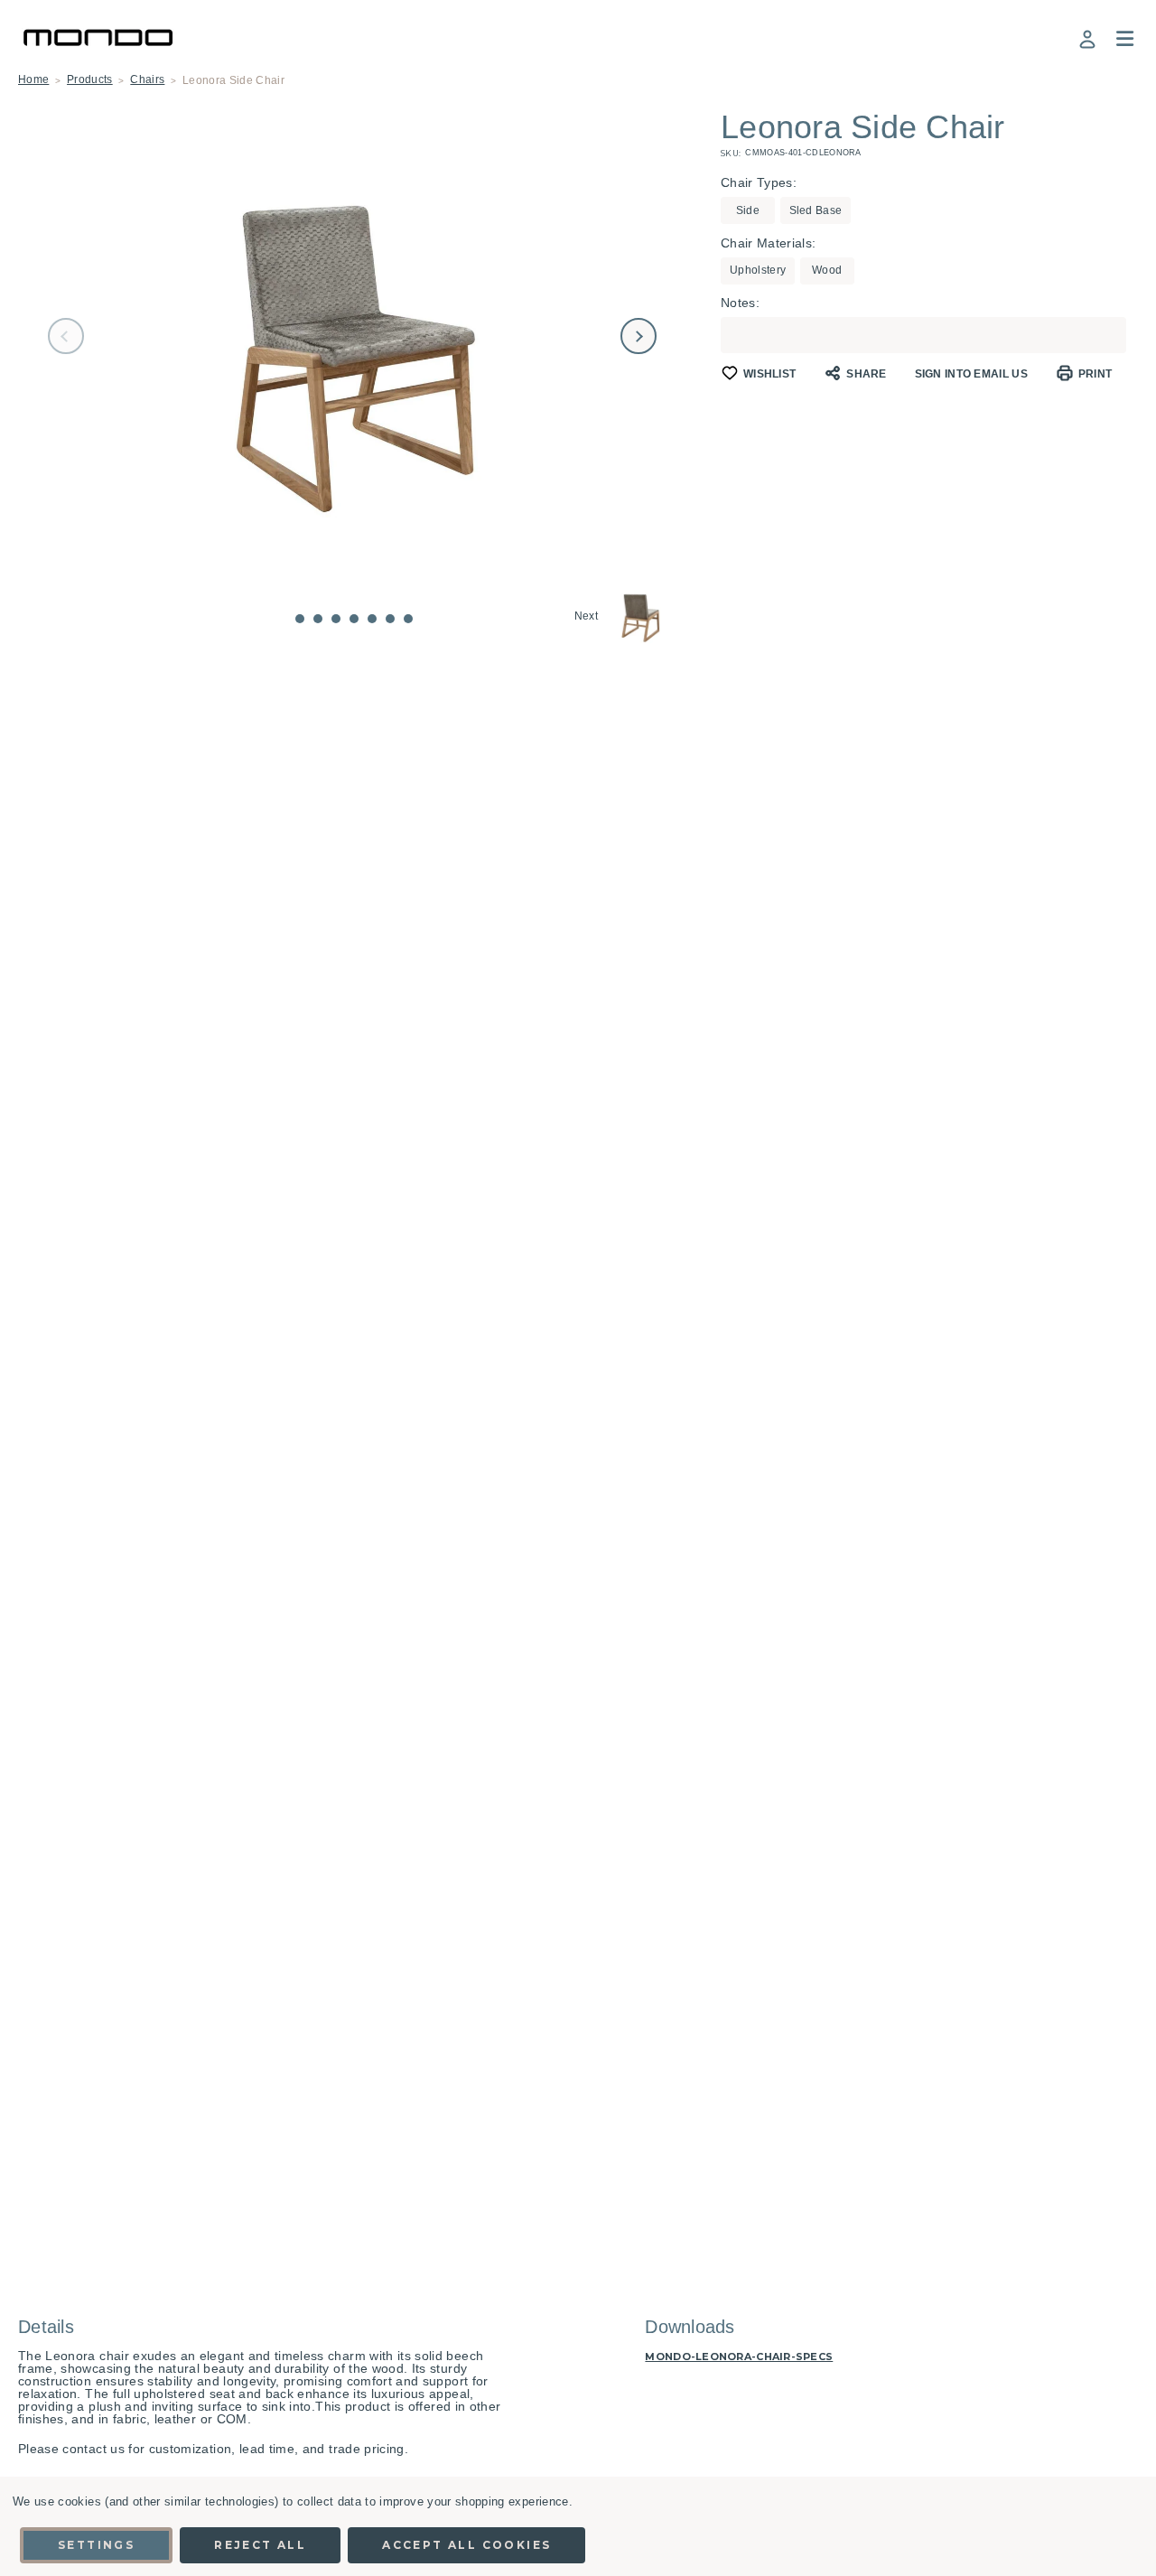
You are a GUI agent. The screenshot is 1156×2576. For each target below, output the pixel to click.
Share (867, 374)
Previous (66, 336)
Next (639, 336)
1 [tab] (300, 619)
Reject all (260, 2545)
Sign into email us (971, 374)
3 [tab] (336, 619)
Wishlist (769, 374)
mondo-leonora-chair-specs (739, 2357)
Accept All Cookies (466, 2545)
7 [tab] (408, 619)
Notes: (740, 303)
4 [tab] (354, 619)
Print (1095, 374)
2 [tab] (318, 619)
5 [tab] (372, 619)
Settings (96, 2545)
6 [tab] (390, 619)
